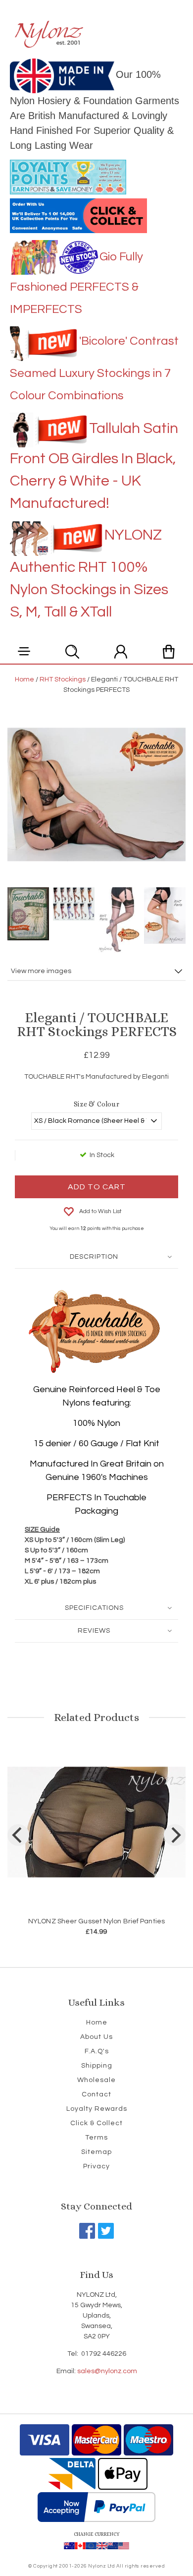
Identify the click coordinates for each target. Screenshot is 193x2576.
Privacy (96, 2166)
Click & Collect (96, 2123)
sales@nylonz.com (107, 2371)
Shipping (97, 2066)
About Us (96, 2037)
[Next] (175, 1835)
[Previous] (18, 1835)
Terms (96, 2138)
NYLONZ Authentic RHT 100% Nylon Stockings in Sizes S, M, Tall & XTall (89, 573)
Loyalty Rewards (97, 2109)
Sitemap (96, 2152)
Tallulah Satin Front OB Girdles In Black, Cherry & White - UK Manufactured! (94, 466)
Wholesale (96, 2080)
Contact (96, 2094)
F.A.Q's (97, 2051)
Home (97, 2023)
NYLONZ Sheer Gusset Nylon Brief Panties (96, 1921)
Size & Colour (96, 1104)
